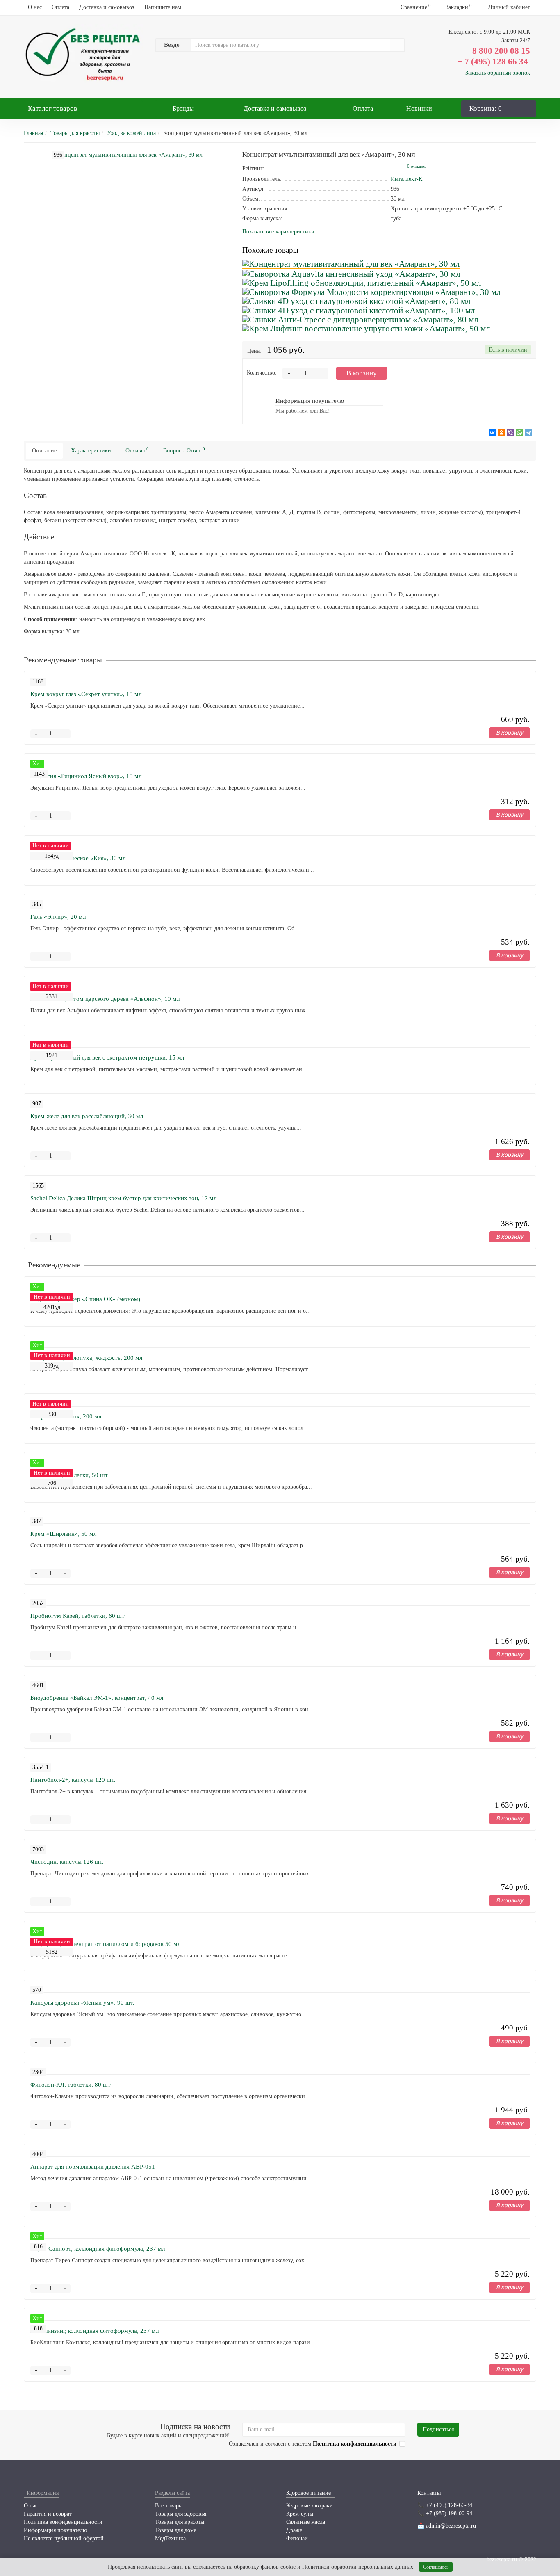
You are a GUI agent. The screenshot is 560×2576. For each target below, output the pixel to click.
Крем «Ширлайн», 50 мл (63, 1534)
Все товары (169, 2506)
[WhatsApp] (519, 433)
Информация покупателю (55, 2530)
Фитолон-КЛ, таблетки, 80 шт (71, 2085)
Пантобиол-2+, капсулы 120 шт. (73, 1780)
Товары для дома (176, 2530)
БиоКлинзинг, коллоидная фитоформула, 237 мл (94, 2331)
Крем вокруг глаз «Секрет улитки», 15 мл (86, 694)
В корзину (362, 373)
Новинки (419, 108)
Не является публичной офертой (64, 2538)
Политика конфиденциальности (63, 2522)
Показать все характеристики (278, 232)
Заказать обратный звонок (498, 73)
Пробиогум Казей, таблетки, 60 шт (77, 1616)
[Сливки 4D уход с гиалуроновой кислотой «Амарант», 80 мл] (356, 301)
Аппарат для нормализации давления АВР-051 (93, 2167)
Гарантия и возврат (48, 2514)
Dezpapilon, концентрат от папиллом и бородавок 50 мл (105, 1944)
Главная (33, 133)
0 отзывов (417, 166)
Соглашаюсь (436, 2567)
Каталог (52, 108)
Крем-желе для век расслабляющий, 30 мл (87, 1116)
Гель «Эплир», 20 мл (58, 917)
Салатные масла (306, 2522)
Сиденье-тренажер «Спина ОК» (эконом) (85, 1299)
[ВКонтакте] (492, 433)
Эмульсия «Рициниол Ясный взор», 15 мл (86, 776)
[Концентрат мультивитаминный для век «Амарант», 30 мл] (351, 264)
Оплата (60, 7)
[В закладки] (513, 372)
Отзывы (137, 450)
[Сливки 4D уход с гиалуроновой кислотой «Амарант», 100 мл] (359, 310)
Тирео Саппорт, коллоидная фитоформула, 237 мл (98, 2249)
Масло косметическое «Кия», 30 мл (78, 858)
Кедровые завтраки (310, 2506)
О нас (35, 7)
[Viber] (510, 433)
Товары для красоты (75, 133)
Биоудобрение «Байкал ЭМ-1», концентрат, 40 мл (97, 1698)
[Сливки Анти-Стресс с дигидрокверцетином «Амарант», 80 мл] (360, 319)
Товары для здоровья (181, 2514)
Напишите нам (163, 7)
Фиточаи (297, 2538)
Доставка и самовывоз (107, 7)
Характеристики (91, 451)
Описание (44, 451)
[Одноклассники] (501, 433)
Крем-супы (300, 2514)
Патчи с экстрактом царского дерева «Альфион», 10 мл (105, 999)
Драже (294, 2530)
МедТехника (170, 2538)
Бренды (183, 108)
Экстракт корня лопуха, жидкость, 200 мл (86, 1358)
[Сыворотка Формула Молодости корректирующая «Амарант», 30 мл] (371, 292)
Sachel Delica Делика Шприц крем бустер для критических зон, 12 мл (123, 1198)
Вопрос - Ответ (184, 450)
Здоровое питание (308, 2493)
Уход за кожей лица (131, 133)
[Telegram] (528, 433)
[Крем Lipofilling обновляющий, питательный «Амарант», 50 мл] (362, 283)
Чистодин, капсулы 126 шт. (67, 1862)
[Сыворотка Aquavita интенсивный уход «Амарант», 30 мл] (351, 274)
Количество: (262, 373)
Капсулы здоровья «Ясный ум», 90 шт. (82, 2003)
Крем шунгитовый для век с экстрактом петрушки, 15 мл (107, 1057)
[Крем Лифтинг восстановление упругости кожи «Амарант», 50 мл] (366, 328)
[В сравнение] (527, 372)
